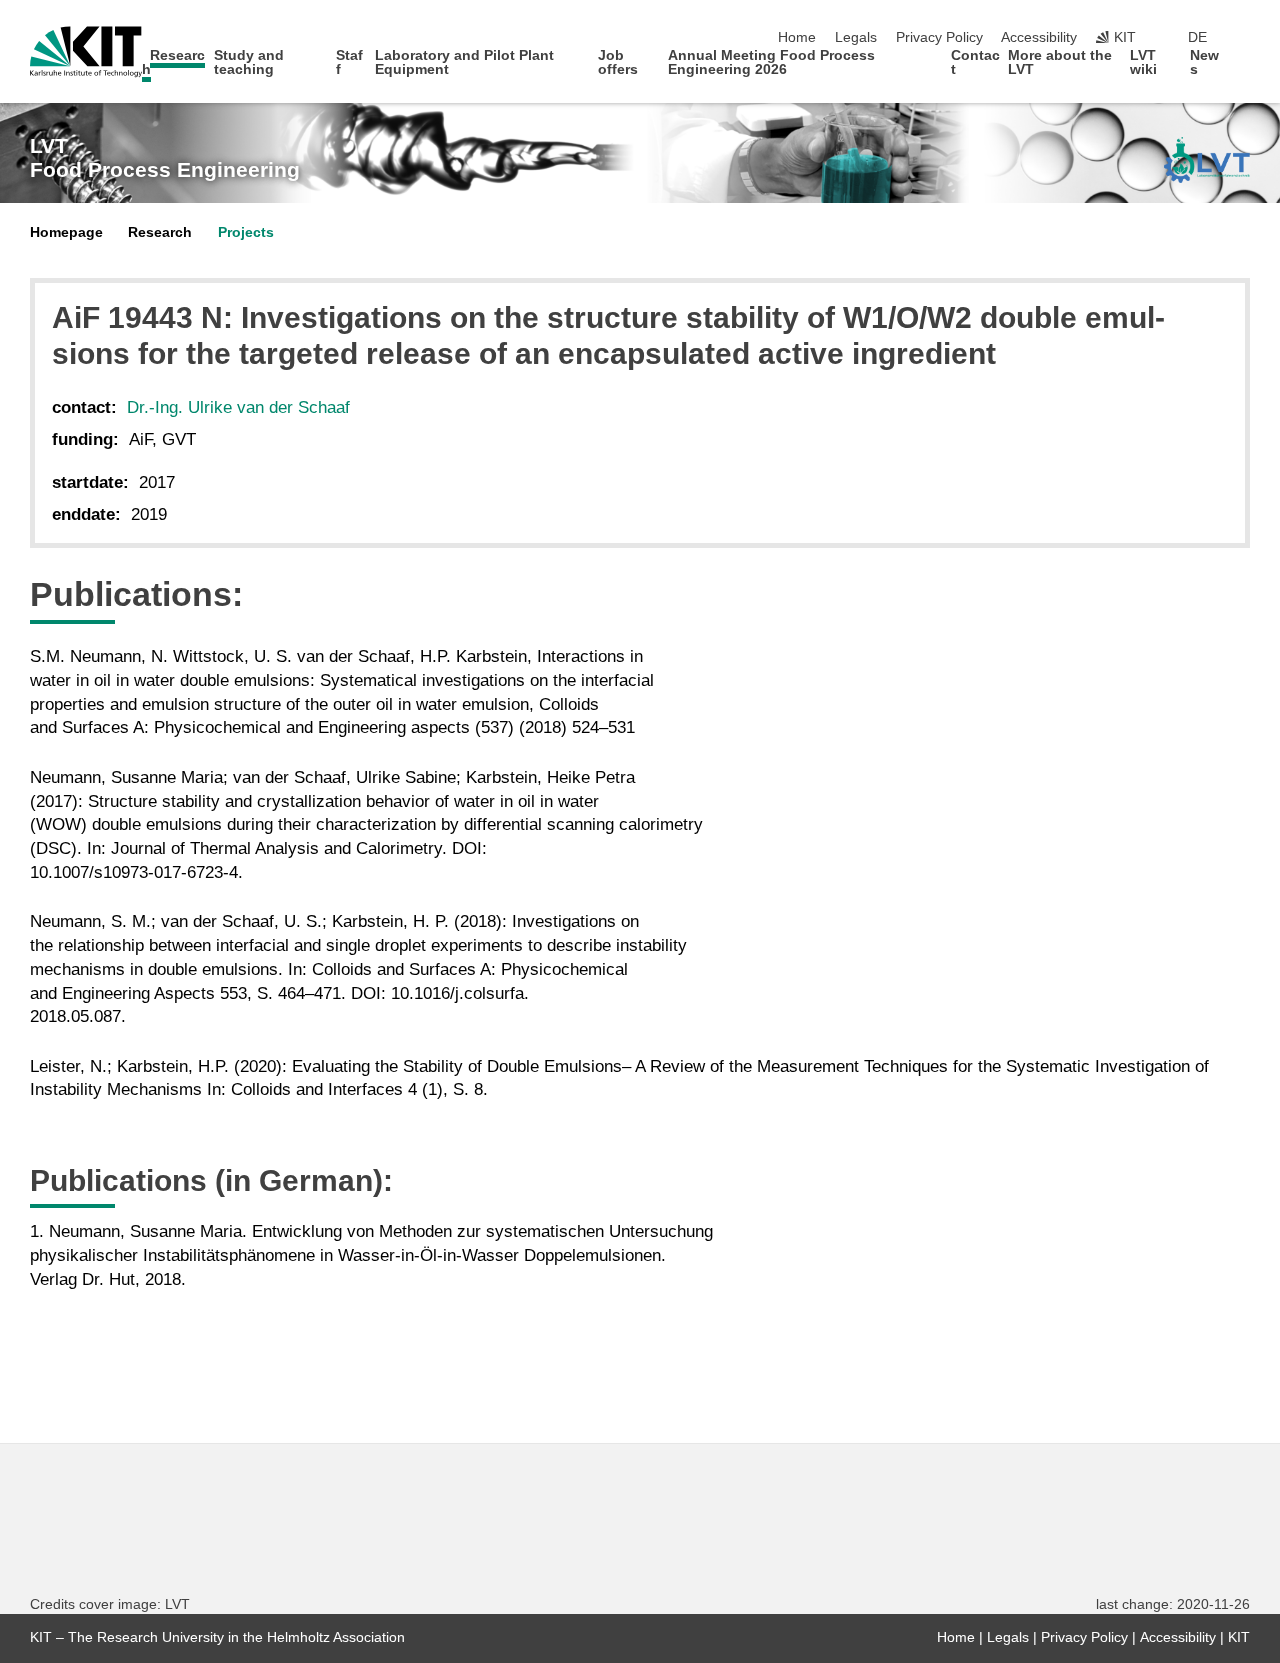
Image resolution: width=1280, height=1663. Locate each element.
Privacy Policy (939, 37)
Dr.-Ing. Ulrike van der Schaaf (238, 407)
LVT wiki (1143, 62)
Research (174, 62)
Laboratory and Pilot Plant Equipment (464, 62)
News (1204, 62)
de (1197, 37)
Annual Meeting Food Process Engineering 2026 (771, 62)
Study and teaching (249, 62)
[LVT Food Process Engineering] (1207, 160)
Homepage (66, 232)
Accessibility (1039, 37)
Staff (349, 62)
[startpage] (1244, 68)
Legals (856, 37)
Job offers (618, 62)
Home (797, 37)
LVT (165, 158)
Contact (975, 62)
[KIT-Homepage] (86, 52)
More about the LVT (1060, 62)
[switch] (1244, 38)
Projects (246, 232)
